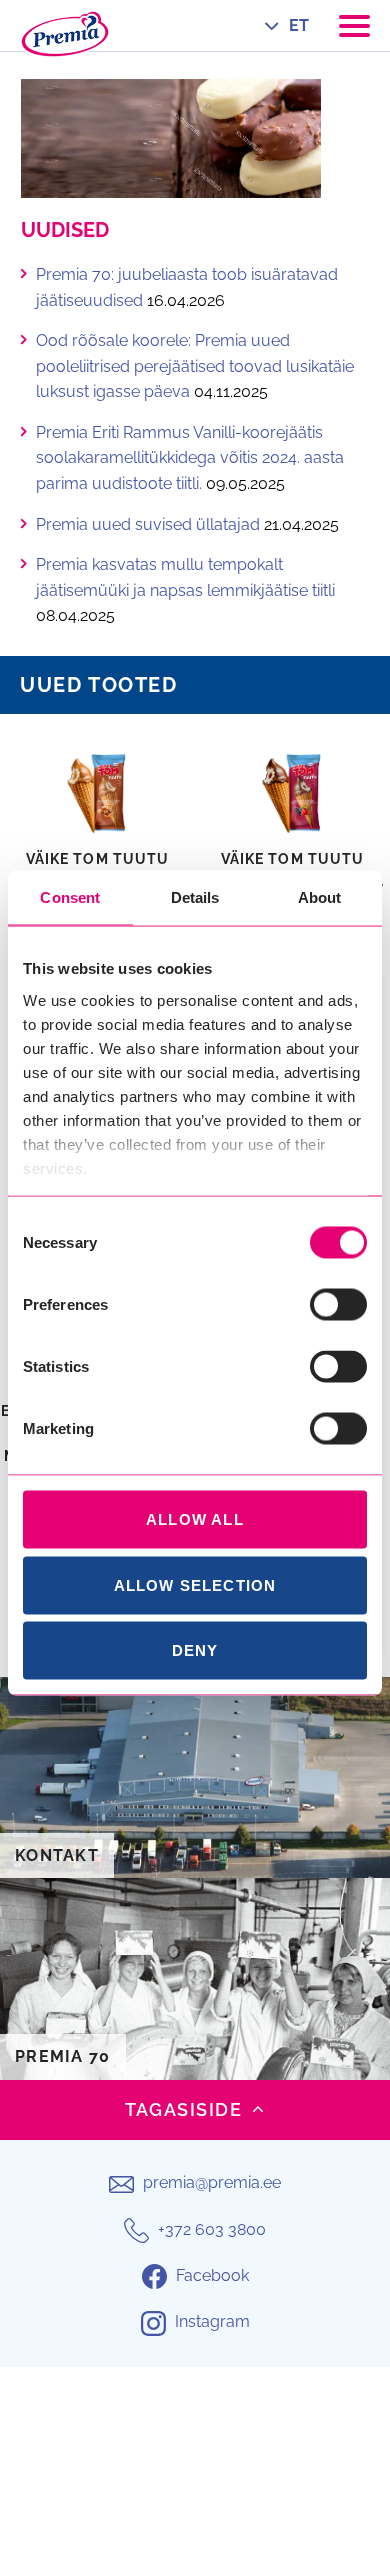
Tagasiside (183, 2109)
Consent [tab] (70, 897)
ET (299, 25)
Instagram (212, 2321)
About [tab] (320, 897)
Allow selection (195, 1584)
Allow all (195, 1519)
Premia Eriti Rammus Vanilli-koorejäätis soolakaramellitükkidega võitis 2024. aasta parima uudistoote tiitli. (190, 458)
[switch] (338, 1305)
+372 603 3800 (212, 2229)
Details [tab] (195, 897)
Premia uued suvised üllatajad (148, 524)
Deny (195, 1650)
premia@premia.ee (212, 2182)
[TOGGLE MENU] (354, 25)
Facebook (212, 2275)
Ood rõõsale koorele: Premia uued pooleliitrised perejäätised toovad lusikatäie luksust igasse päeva (195, 366)
